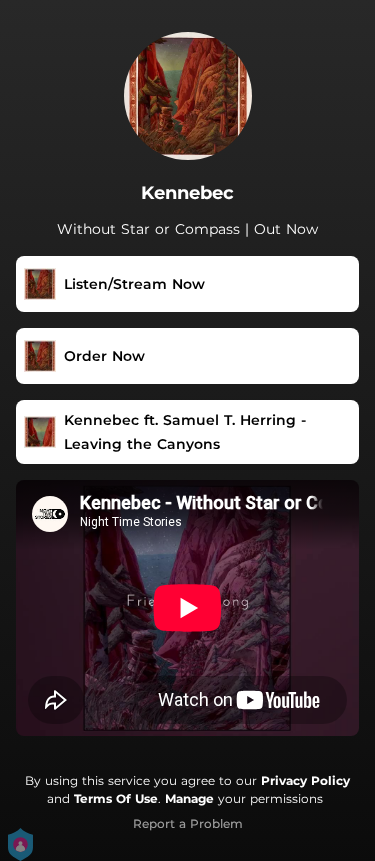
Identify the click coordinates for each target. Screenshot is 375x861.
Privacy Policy (305, 780)
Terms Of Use (116, 798)
